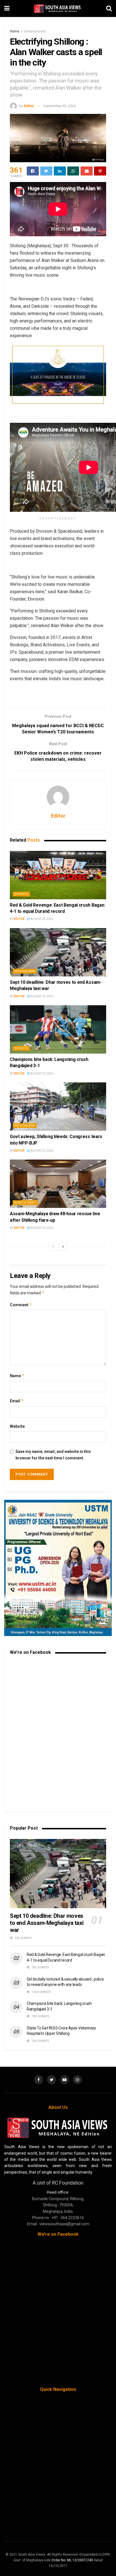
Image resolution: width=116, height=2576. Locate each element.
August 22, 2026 (42, 1073)
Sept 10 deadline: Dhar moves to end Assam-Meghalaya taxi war (47, 1923)
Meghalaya (25, 971)
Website (17, 1426)
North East (25, 1203)
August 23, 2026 (42, 919)
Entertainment (35, 31)
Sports (21, 894)
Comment (21, 1305)
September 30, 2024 (60, 106)
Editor (29, 106)
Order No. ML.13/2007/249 (72, 2560)
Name (17, 1376)
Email (17, 1401)
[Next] (63, 1247)
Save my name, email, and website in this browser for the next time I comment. (53, 1455)
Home (14, 31)
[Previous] (53, 1247)
